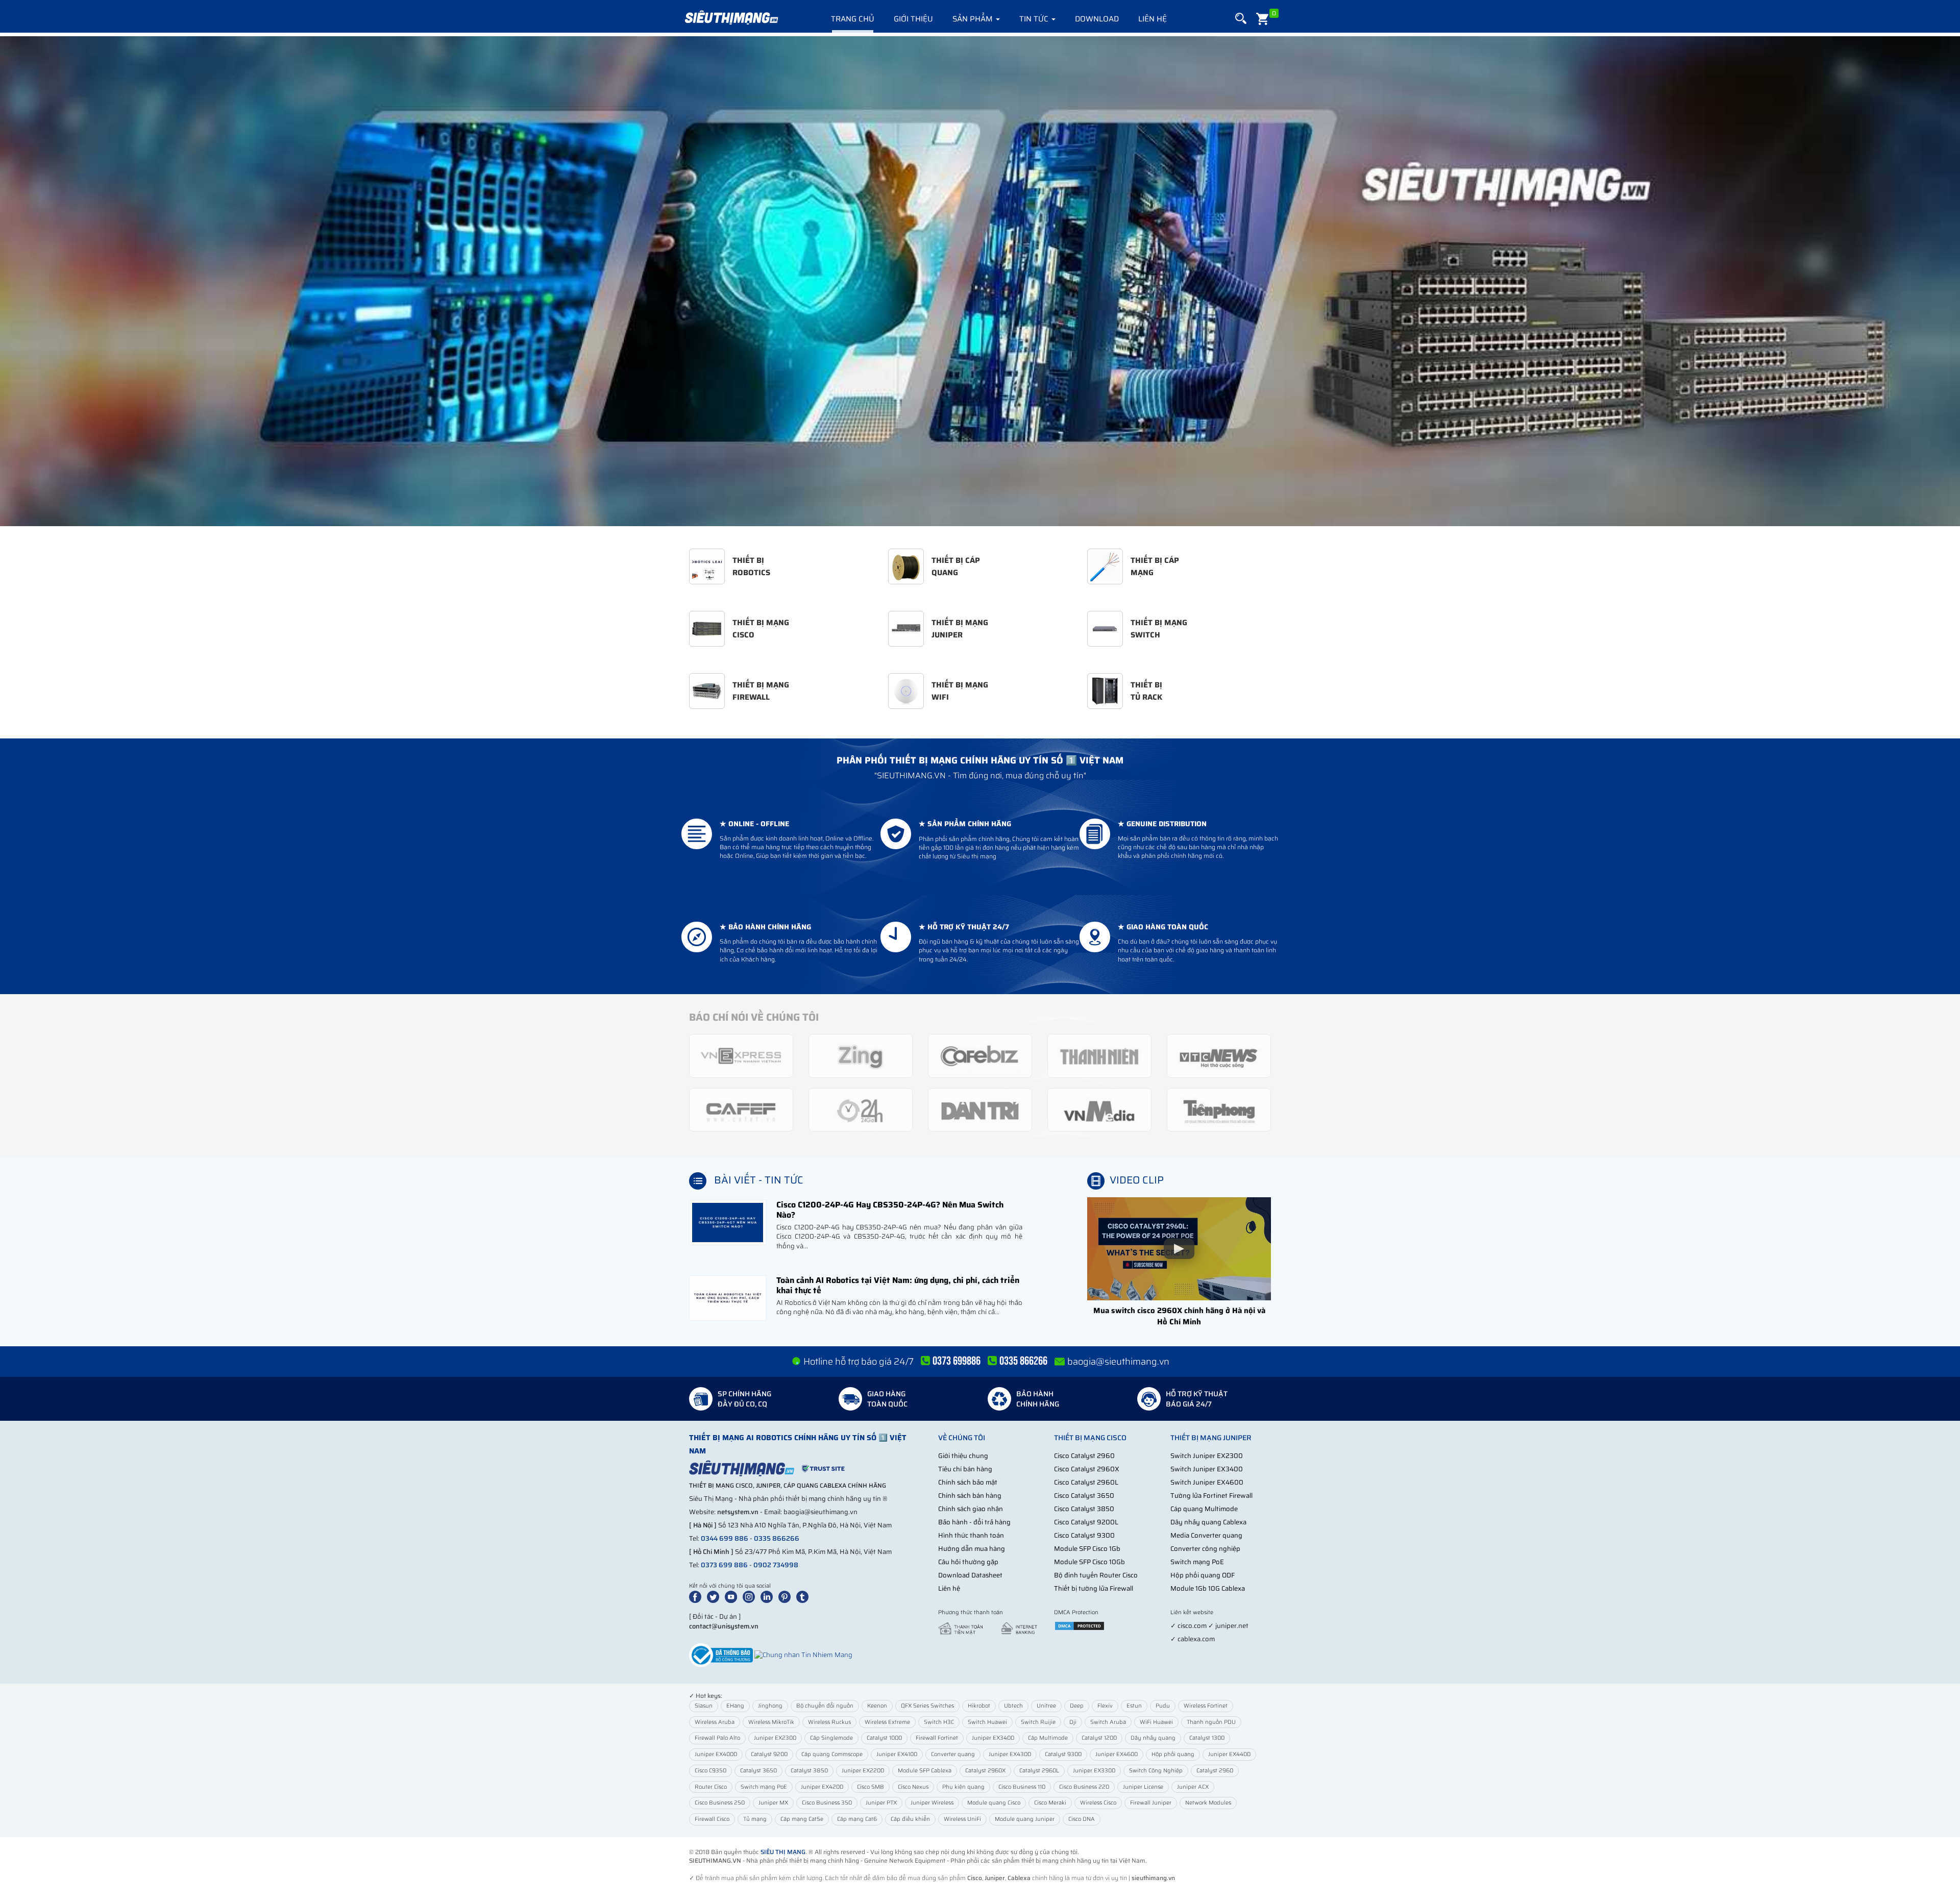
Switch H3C (939, 1722)
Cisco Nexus (913, 1787)
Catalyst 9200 (769, 1754)
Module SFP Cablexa (925, 1771)
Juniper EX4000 (716, 1754)
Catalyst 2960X (985, 1771)
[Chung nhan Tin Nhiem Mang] (803, 1655)
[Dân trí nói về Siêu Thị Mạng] (980, 1109)
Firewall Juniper (1151, 1803)
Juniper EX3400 (993, 1738)
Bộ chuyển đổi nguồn (825, 1706)
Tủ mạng (755, 1819)
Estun (1134, 1706)
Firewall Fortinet (937, 1738)
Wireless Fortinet (1206, 1706)
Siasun (704, 1706)
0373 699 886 (724, 1565)
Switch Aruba (1108, 1722)
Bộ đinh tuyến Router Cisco (1096, 1575)
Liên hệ (1153, 19)
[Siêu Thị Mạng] (731, 18)
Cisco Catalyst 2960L (1086, 1482)
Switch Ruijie (1038, 1722)
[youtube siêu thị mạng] (733, 1596)
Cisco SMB (871, 1787)
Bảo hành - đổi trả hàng (974, 1522)
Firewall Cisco (712, 1819)
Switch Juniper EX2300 (1207, 1456)
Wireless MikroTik (771, 1722)
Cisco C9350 (710, 1771)
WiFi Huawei (1156, 1722)
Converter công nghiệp (1205, 1549)
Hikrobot (979, 1706)
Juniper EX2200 (863, 1771)
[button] (1241, 19)
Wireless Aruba (715, 1722)
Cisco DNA (1082, 1819)
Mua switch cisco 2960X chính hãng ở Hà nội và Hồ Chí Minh (1179, 1316)
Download (1097, 19)
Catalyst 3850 (809, 1771)
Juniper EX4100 (897, 1754)
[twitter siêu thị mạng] (715, 1596)
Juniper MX (773, 1803)
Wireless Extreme (887, 1722)
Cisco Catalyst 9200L (1086, 1522)
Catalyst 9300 (1063, 1754)
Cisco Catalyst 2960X (1087, 1469)
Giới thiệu (913, 19)
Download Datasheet (970, 1575)
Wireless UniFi (962, 1819)
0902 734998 (776, 1565)
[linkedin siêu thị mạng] (769, 1596)
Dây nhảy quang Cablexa (1208, 1522)
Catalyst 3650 (758, 1771)
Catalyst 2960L (1039, 1771)
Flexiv (1105, 1706)
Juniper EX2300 (775, 1738)
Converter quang (953, 1754)
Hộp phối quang (1173, 1754)
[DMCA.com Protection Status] (1080, 1626)
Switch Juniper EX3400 (1207, 1469)
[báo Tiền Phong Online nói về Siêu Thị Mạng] (1219, 1109)
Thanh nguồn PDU (1211, 1722)
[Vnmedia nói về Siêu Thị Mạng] (1099, 1109)
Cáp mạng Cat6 (857, 1819)
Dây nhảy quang (1153, 1738)
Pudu (1163, 1706)
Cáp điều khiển (910, 1819)
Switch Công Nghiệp (1156, 1771)
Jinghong (770, 1706)
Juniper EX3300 (1094, 1771)
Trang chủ (853, 19)
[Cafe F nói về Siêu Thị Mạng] (741, 1109)
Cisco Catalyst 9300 (1084, 1535)
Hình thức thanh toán (971, 1535)
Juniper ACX (1193, 1787)
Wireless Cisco (1098, 1803)
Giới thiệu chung (963, 1456)
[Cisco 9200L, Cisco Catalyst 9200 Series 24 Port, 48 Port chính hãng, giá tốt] (980, 281)
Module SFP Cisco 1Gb (1087, 1549)
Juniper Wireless (932, 1803)
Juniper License (1143, 1787)
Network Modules (1208, 1803)
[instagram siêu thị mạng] (751, 1596)
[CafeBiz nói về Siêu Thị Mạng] (980, 1055)
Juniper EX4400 (1229, 1754)
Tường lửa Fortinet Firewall (1211, 1496)
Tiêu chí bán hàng (965, 1469)
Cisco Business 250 (720, 1803)
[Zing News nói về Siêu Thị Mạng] (861, 1055)
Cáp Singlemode (831, 1738)
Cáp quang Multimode (1204, 1509)
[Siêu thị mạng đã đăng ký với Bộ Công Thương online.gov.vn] (721, 1655)
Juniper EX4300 (1010, 1754)
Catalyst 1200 (1099, 1738)
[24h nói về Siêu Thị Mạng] (861, 1109)
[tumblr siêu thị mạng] (804, 1596)
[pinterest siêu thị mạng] (787, 1596)
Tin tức (1035, 19)
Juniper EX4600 (1117, 1754)
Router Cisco (711, 1787)
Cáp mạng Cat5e (802, 1819)
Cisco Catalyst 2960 (1084, 1456)
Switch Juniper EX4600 (1207, 1482)
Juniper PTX (881, 1803)
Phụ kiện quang (963, 1787)
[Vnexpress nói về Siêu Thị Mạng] (741, 1055)
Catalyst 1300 (1207, 1738)
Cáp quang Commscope (832, 1754)
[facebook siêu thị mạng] (697, 1596)
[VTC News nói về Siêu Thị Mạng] (1219, 1055)
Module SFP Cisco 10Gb (1089, 1562)
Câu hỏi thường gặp (968, 1562)
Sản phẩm (974, 19)
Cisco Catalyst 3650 (1084, 1496)
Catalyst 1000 (884, 1738)
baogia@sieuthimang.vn (1118, 1362)
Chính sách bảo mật (968, 1482)
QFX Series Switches (927, 1706)
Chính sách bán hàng (970, 1496)
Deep (1077, 1706)
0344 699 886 (725, 1538)
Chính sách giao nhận (971, 1509)
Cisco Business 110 (1022, 1787)
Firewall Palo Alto (717, 1738)
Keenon (877, 1706)
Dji (1073, 1722)
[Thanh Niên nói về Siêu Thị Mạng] (1099, 1055)
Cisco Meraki (1050, 1803)
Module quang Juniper (1025, 1819)
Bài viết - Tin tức (759, 1180)
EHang (735, 1706)
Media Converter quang (1206, 1535)
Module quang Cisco (994, 1803)
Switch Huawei (987, 1722)
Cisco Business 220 (1084, 1787)
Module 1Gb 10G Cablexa (1208, 1588)
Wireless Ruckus (829, 1722)
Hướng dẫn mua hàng (972, 1549)
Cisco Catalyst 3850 (1084, 1509)
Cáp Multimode (1048, 1738)
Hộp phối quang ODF (1203, 1575)
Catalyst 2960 (1215, 1771)
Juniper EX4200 (822, 1787)
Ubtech (1013, 1706)
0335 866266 (777, 1538)
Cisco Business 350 (827, 1803)
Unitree (1046, 1706)
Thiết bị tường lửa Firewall (1094, 1588)
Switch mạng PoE (1197, 1562)
